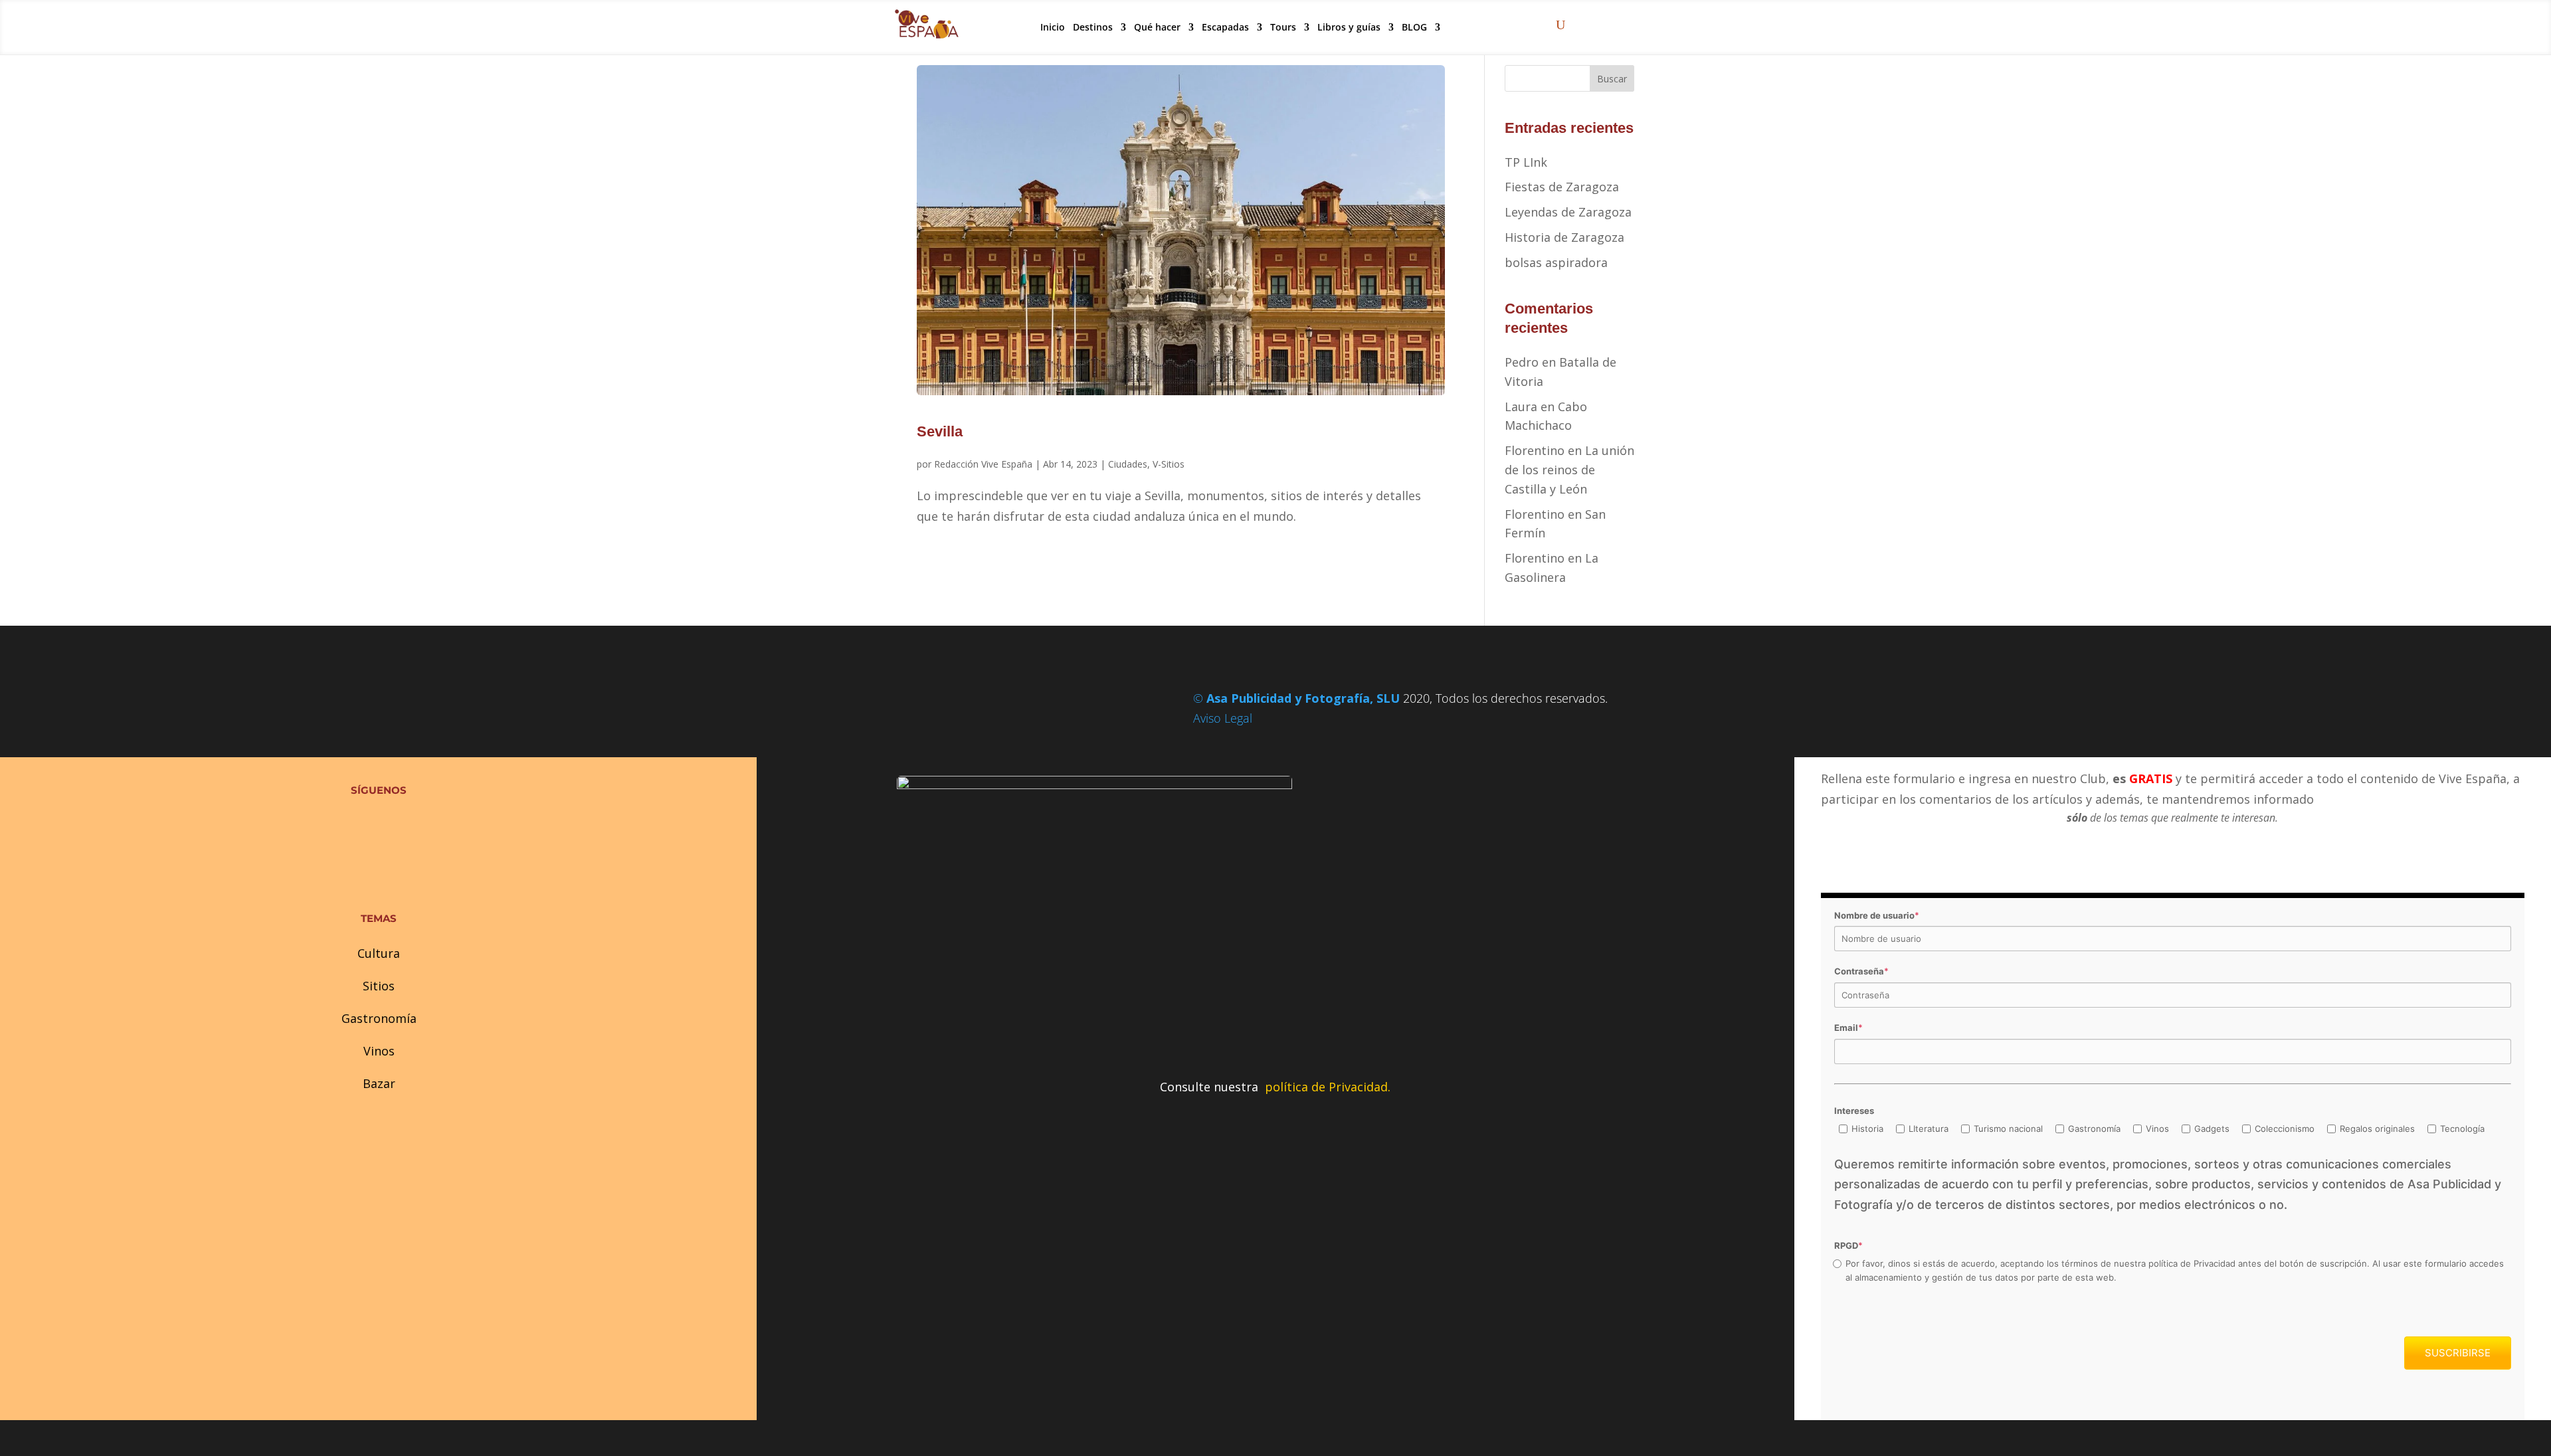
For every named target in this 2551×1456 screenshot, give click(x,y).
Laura (1521, 407)
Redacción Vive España (983, 464)
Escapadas (1225, 27)
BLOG (1414, 27)
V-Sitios (1169, 464)
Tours (1283, 27)
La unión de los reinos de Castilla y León (1569, 470)
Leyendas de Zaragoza (1568, 212)
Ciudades (1128, 464)
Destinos (1093, 27)
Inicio (1053, 27)
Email (1848, 1028)
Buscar (1612, 79)
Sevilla (940, 431)
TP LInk (1526, 162)
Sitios (379, 986)
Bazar (379, 1083)
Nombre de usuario (1877, 915)
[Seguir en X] (379, 823)
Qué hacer (1157, 27)
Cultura (379, 953)
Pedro (1522, 362)
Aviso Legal (1223, 718)
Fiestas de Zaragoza (1562, 187)
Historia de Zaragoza (1564, 237)
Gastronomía (379, 1018)
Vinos (379, 1051)
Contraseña (1861, 971)
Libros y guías (1349, 27)
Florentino (1535, 450)
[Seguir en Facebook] (352, 823)
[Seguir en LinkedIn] (405, 823)
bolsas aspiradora (1556, 262)
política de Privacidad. (1328, 1087)
